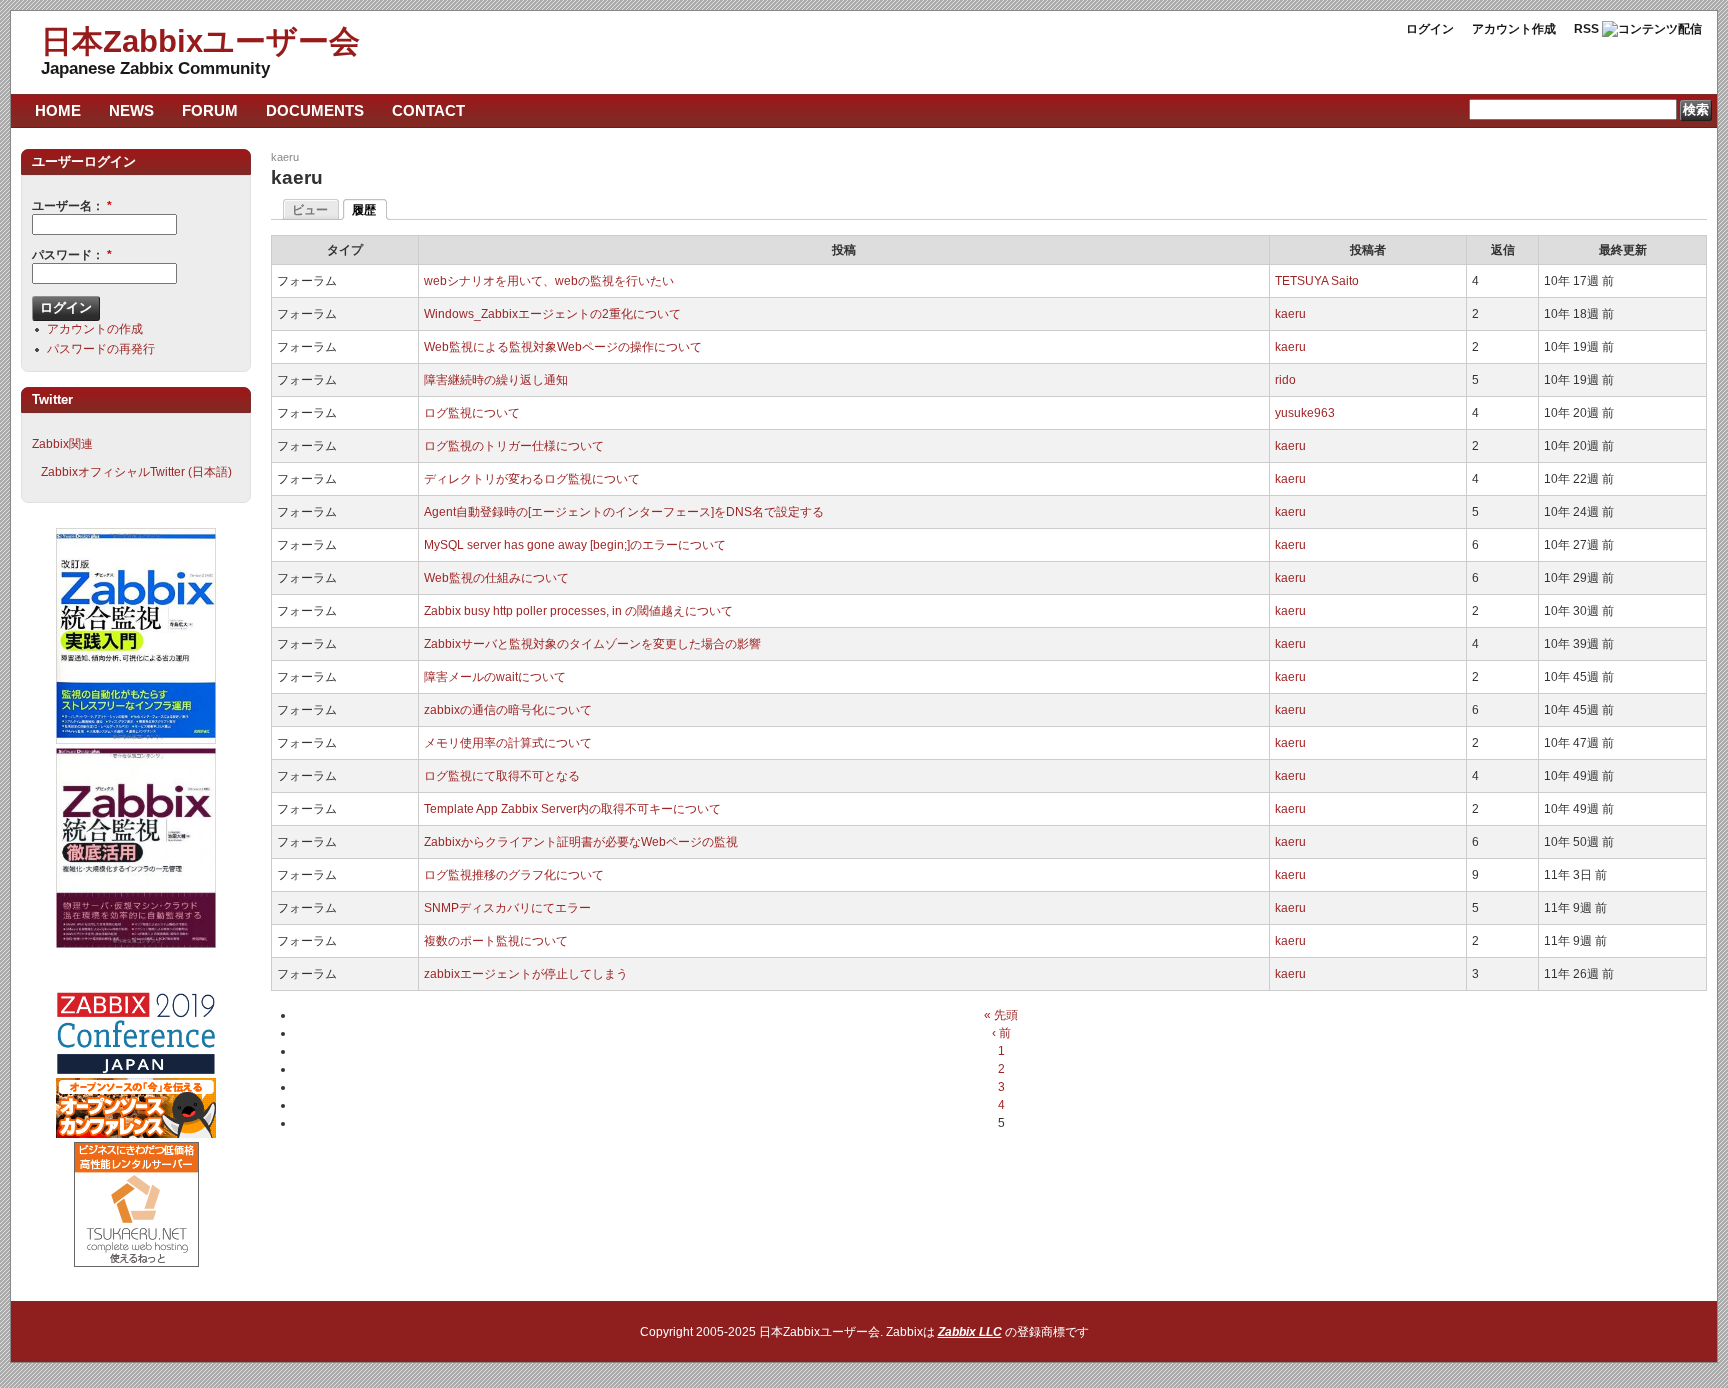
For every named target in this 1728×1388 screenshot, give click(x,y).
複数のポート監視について (496, 941)
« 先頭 (1001, 1015)
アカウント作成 (1514, 29)
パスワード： (72, 255)
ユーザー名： (72, 206)
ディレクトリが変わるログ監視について (532, 479)
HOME (58, 110)
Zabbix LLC (970, 1332)
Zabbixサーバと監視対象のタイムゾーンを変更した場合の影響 (592, 644)
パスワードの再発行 (101, 349)
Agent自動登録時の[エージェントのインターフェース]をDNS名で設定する (624, 512)
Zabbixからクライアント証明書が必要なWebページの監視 (581, 842)
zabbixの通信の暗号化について (508, 710)
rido (1285, 380)
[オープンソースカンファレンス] (136, 1134)
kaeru (285, 157)
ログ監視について (472, 413)
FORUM (210, 110)
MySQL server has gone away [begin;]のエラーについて (575, 545)
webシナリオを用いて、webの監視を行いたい (549, 281)
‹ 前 (1001, 1033)
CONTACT (428, 110)
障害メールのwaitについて (495, 677)
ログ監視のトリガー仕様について (514, 446)
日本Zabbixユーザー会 (200, 41)
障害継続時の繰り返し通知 (496, 380)
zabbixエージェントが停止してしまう (526, 974)
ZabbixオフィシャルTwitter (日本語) (136, 472)
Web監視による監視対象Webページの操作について (563, 347)
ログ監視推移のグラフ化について (514, 875)
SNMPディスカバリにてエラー (507, 908)
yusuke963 (1305, 413)
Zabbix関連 (62, 444)
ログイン (1430, 29)
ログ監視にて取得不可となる (502, 776)
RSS (1586, 29)
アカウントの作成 (95, 329)
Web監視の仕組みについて (496, 578)
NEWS (131, 110)
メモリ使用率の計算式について (508, 743)
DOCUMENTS (315, 110)
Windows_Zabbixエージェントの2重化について (552, 314)
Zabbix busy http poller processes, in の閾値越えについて (578, 611)
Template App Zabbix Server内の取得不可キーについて (572, 809)
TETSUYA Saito (1317, 281)
